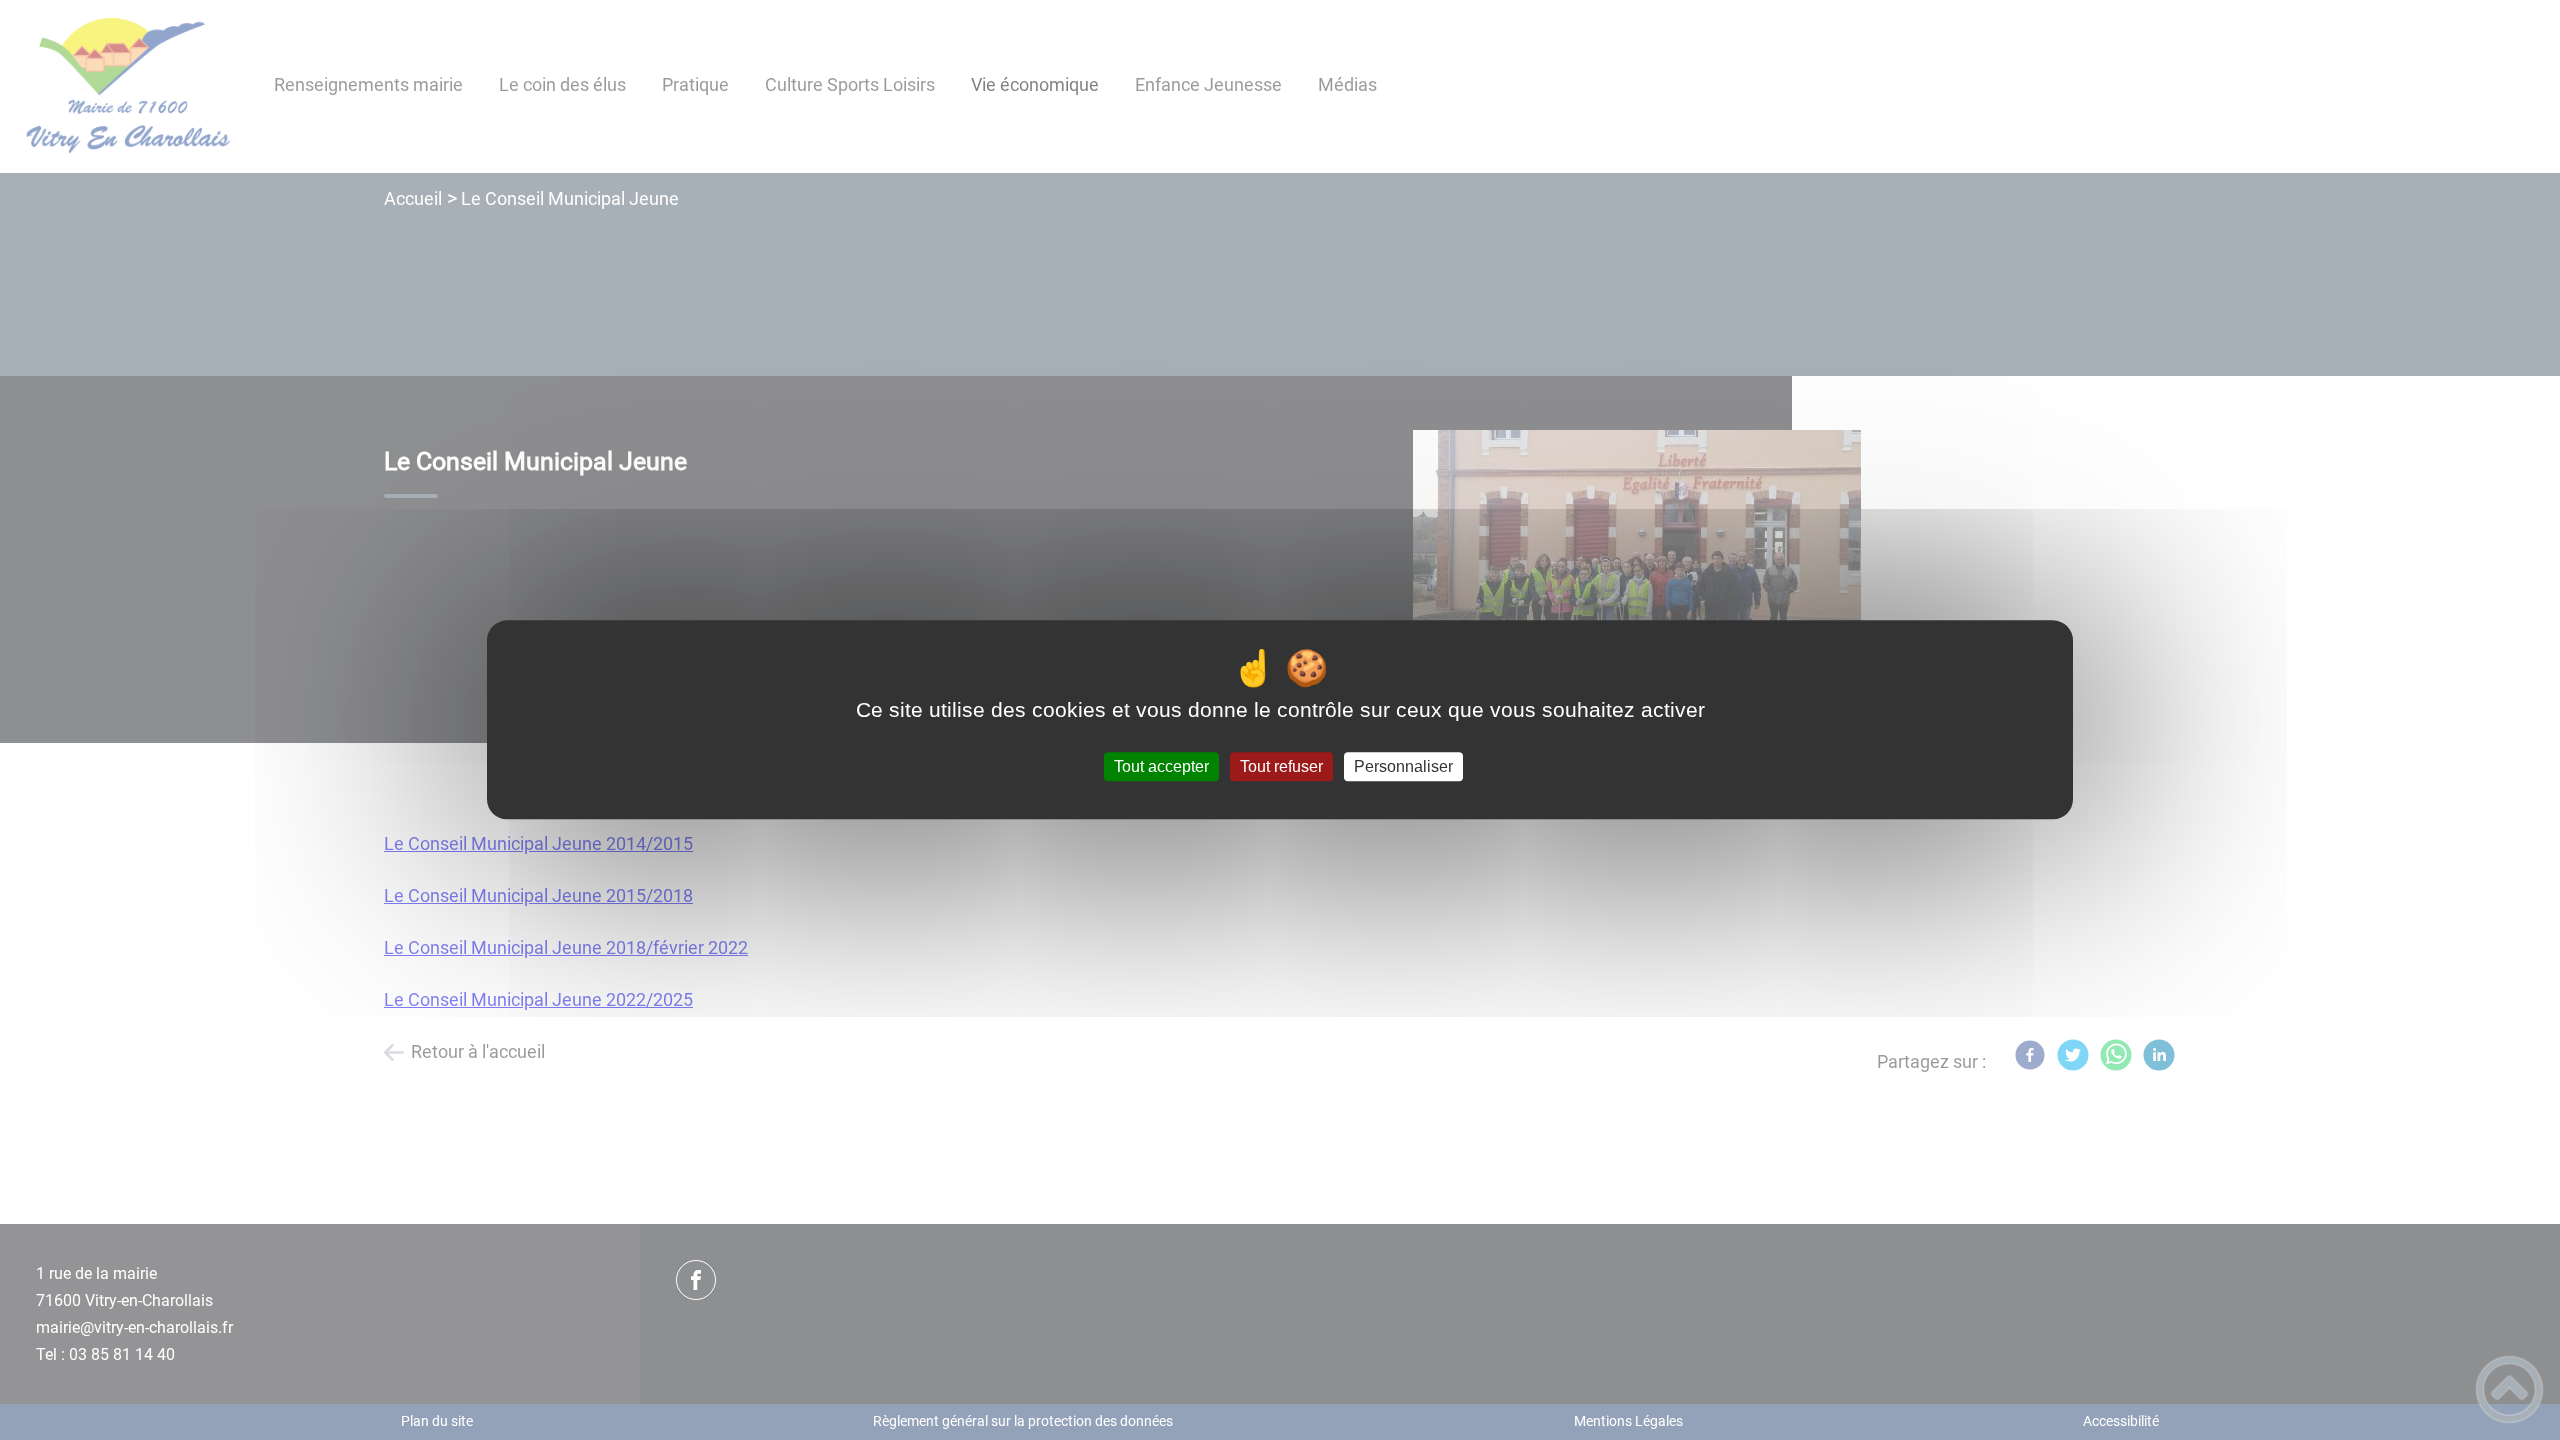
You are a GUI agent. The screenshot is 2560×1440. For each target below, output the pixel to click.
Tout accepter (1161, 766)
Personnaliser (1403, 766)
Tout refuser (1281, 766)
